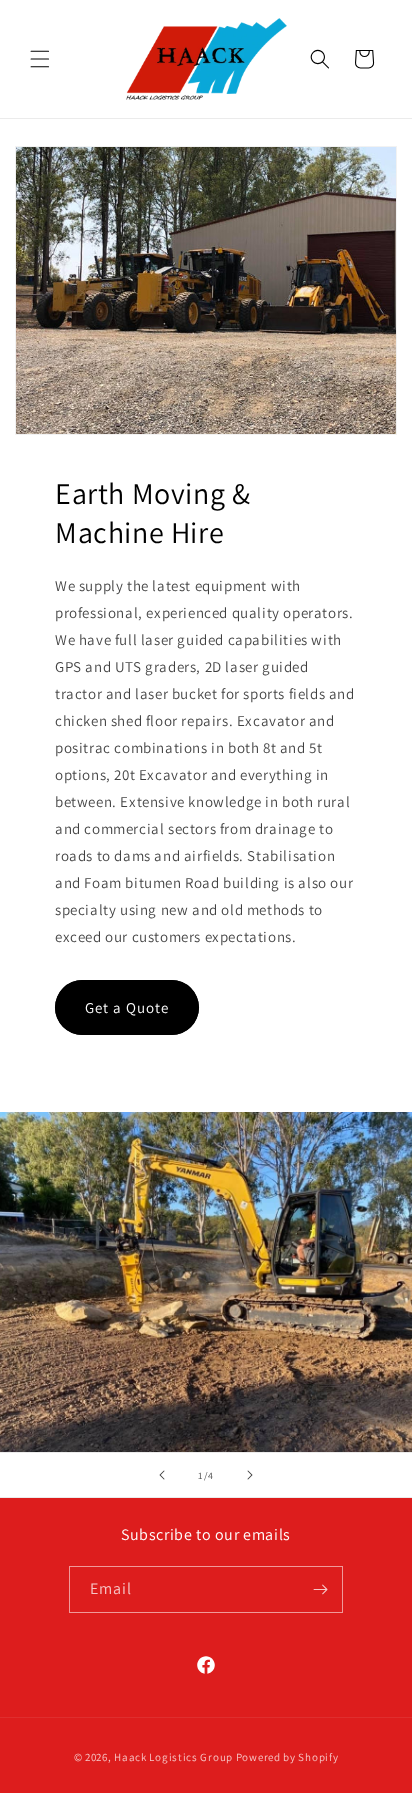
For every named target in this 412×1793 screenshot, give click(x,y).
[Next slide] (250, 1475)
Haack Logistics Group (173, 1757)
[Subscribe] (320, 1589)
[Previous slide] (162, 1475)
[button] (40, 59)
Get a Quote (127, 1007)
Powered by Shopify (287, 1757)
